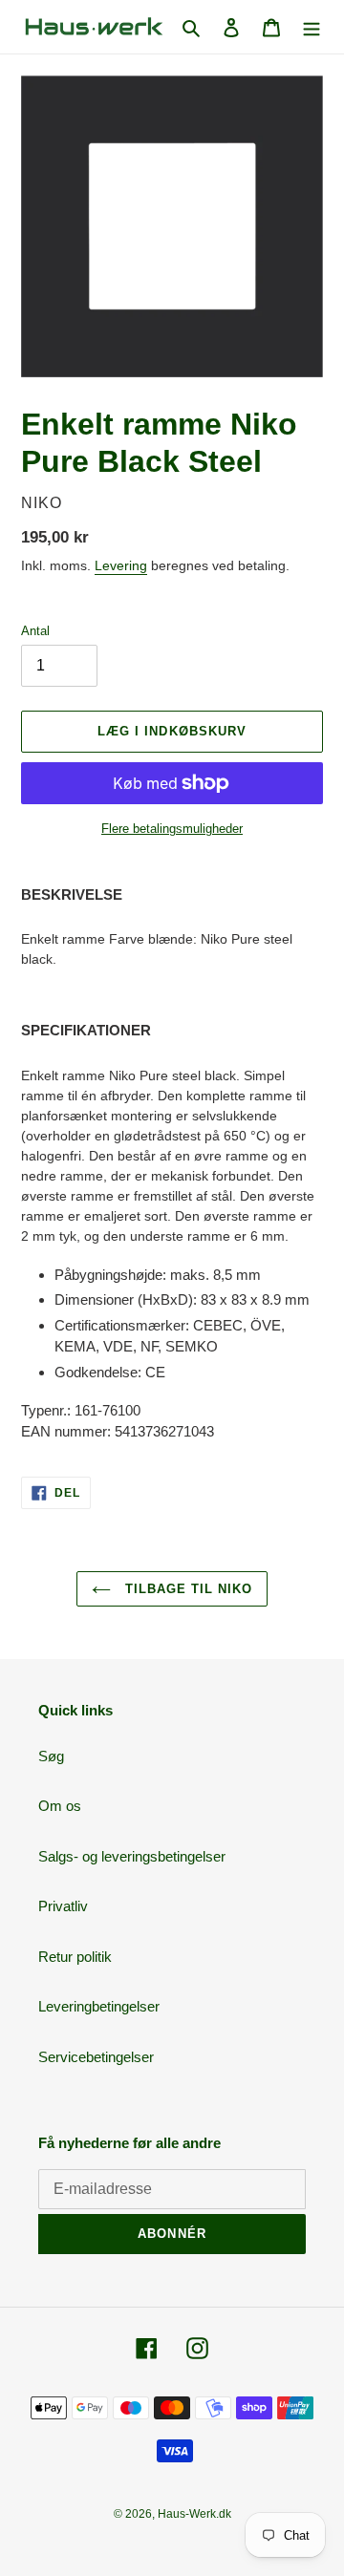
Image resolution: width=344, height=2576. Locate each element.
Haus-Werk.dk (194, 2514)
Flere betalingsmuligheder (172, 829)
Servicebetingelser (96, 2057)
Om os (60, 1806)
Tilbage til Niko (187, 1589)
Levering (121, 565)
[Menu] (312, 27)
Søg (51, 1756)
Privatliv (63, 1906)
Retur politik (75, 1957)
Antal (35, 631)
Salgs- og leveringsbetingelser (132, 1856)
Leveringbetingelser (99, 2006)
